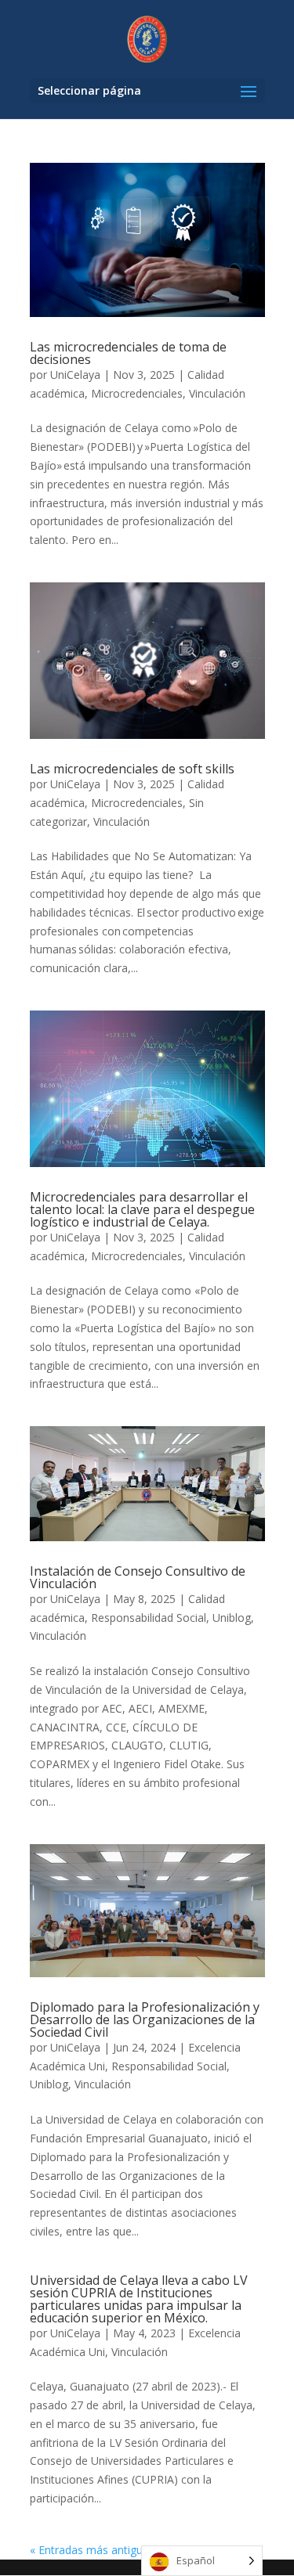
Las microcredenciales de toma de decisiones (128, 353)
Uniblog (232, 1618)
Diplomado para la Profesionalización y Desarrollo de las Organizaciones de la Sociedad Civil (145, 2019)
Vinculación (217, 393)
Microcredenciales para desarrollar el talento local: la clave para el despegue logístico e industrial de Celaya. (142, 1209)
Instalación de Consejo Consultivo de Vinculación (138, 1577)
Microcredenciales (137, 393)
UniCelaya (75, 375)
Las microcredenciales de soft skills (132, 769)
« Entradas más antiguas (92, 2550)
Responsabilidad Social (149, 1618)
